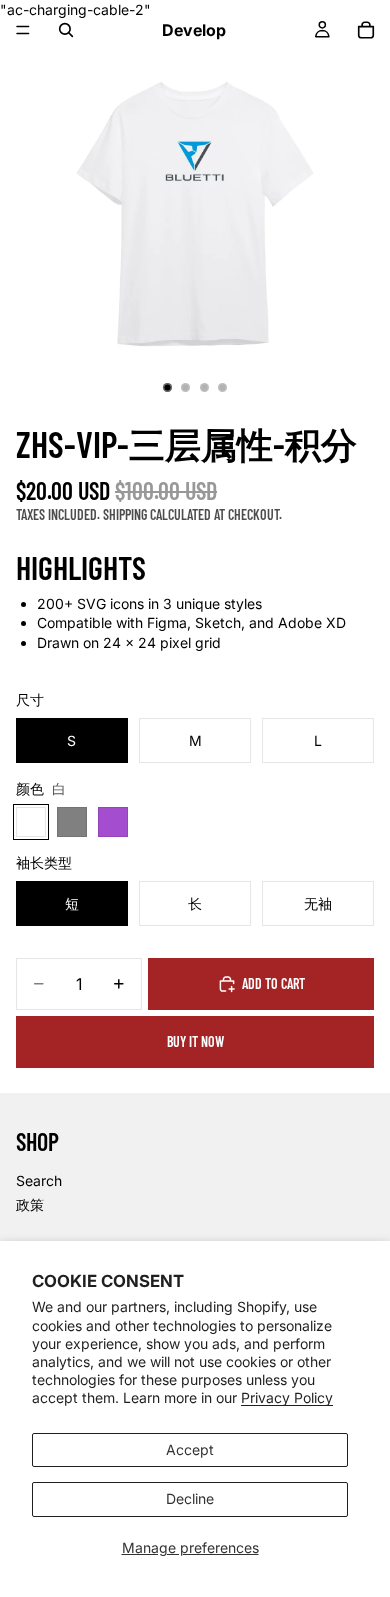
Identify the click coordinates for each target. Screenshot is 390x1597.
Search (39, 1180)
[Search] (66, 30)
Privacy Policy (287, 1397)
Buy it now (195, 1041)
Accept (190, 1449)
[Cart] (366, 30)
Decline (190, 1498)
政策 (30, 1203)
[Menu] (23, 30)
